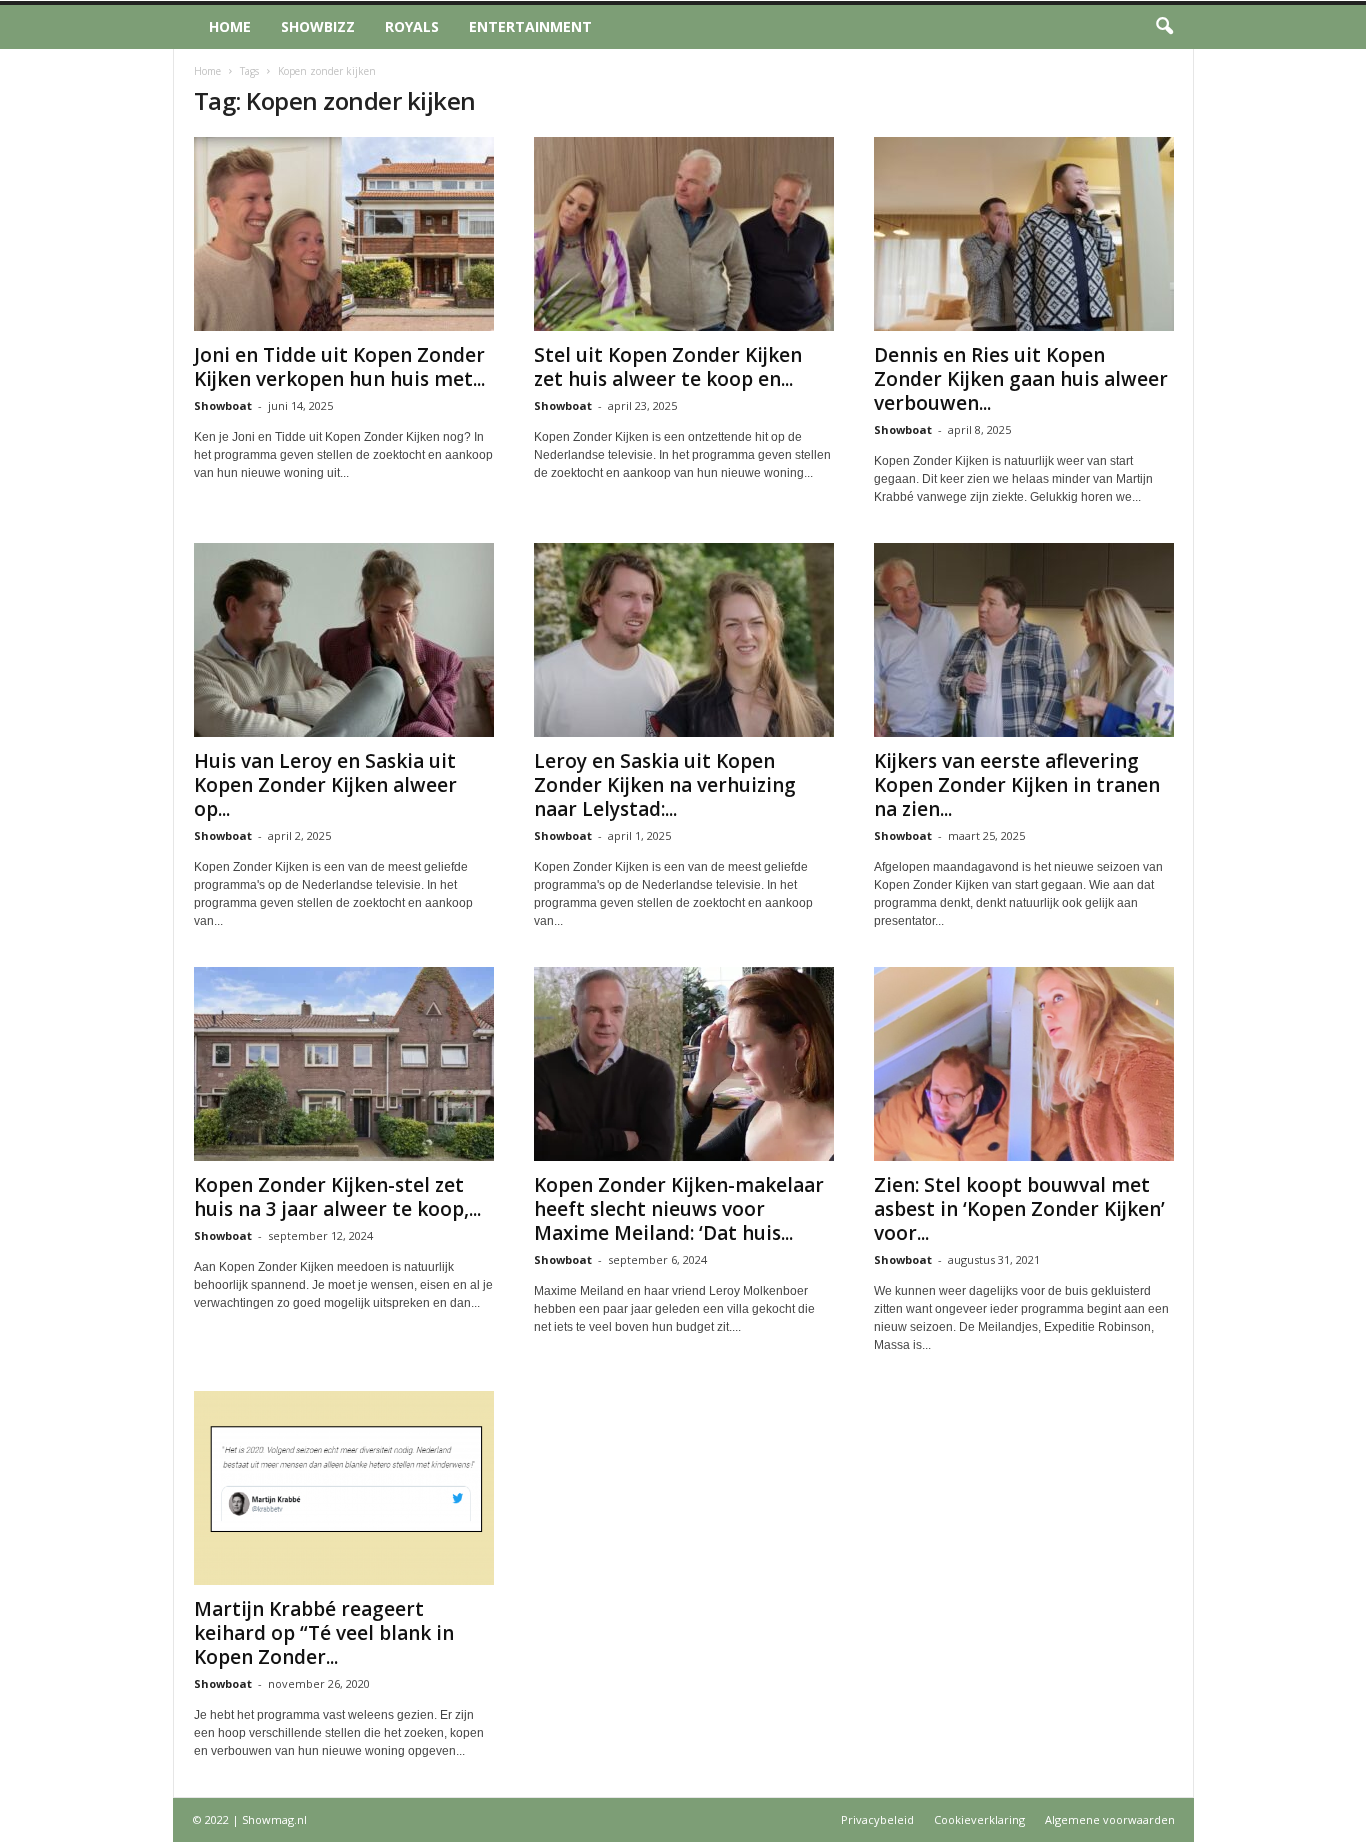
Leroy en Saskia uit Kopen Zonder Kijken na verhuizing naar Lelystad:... (665, 785)
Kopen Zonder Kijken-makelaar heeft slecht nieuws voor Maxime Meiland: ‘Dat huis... (679, 1209)
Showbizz (318, 26)
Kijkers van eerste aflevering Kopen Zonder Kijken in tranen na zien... (1017, 785)
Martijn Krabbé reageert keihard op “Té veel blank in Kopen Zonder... (324, 1633)
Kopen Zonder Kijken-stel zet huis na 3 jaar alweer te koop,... (337, 1197)
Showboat (223, 405)
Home (230, 26)
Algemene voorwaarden (1110, 1819)
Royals (412, 26)
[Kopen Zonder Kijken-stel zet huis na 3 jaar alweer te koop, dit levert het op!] (344, 1064)
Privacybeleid (877, 1819)
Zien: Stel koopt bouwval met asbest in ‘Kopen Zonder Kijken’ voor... (1019, 1209)
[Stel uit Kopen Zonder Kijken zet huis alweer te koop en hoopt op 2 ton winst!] (684, 234)
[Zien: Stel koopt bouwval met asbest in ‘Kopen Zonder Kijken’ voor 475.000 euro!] (1024, 1064)
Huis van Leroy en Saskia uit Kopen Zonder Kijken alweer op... (325, 785)
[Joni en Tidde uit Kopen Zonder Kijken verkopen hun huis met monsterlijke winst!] (344, 234)
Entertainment (530, 26)
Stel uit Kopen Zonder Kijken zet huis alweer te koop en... (668, 367)
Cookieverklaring (979, 1819)
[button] (1164, 27)
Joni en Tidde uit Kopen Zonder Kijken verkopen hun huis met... (339, 367)
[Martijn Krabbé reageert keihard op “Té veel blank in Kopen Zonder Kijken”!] (344, 1488)
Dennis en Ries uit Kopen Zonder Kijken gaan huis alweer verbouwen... (1021, 379)
